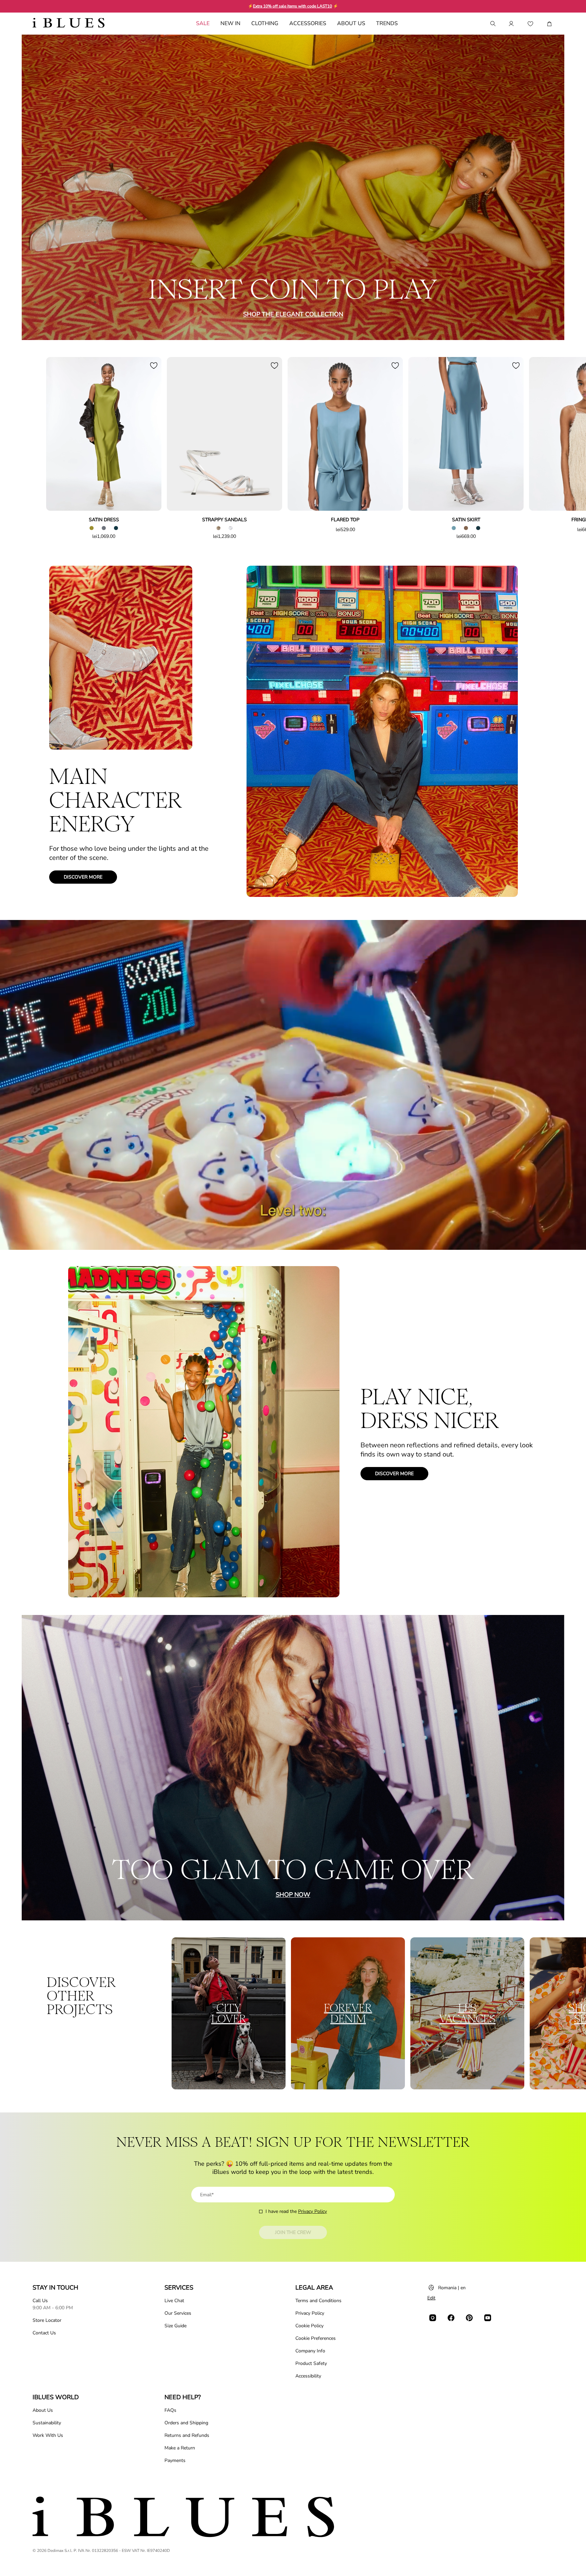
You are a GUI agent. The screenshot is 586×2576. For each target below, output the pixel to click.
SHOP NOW (293, 1895)
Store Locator (47, 2320)
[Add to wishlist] (154, 365)
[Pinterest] (469, 2318)
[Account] (511, 24)
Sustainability (47, 2423)
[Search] (492, 24)
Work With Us (48, 2435)
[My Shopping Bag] (549, 24)
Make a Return (180, 2448)
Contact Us (44, 2333)
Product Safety (311, 2363)
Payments (175, 2460)
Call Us (40, 2301)
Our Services (178, 2313)
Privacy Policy (312, 2211)
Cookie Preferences (316, 2338)
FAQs (170, 2410)
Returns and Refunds (187, 2435)
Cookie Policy (309, 2326)
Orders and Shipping (186, 2423)
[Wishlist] (530, 24)
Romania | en (452, 2288)
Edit (431, 2298)
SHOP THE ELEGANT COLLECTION (293, 314)
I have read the (296, 2211)
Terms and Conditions (318, 2301)
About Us (43, 2410)
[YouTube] (488, 2318)
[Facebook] (451, 2318)
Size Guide (175, 2326)
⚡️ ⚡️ (293, 6)
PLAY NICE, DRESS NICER (430, 1409)
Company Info (310, 2351)
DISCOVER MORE (83, 877)
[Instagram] (433, 2318)
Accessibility (308, 2376)
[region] (293, 1085)
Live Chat (174, 2301)
